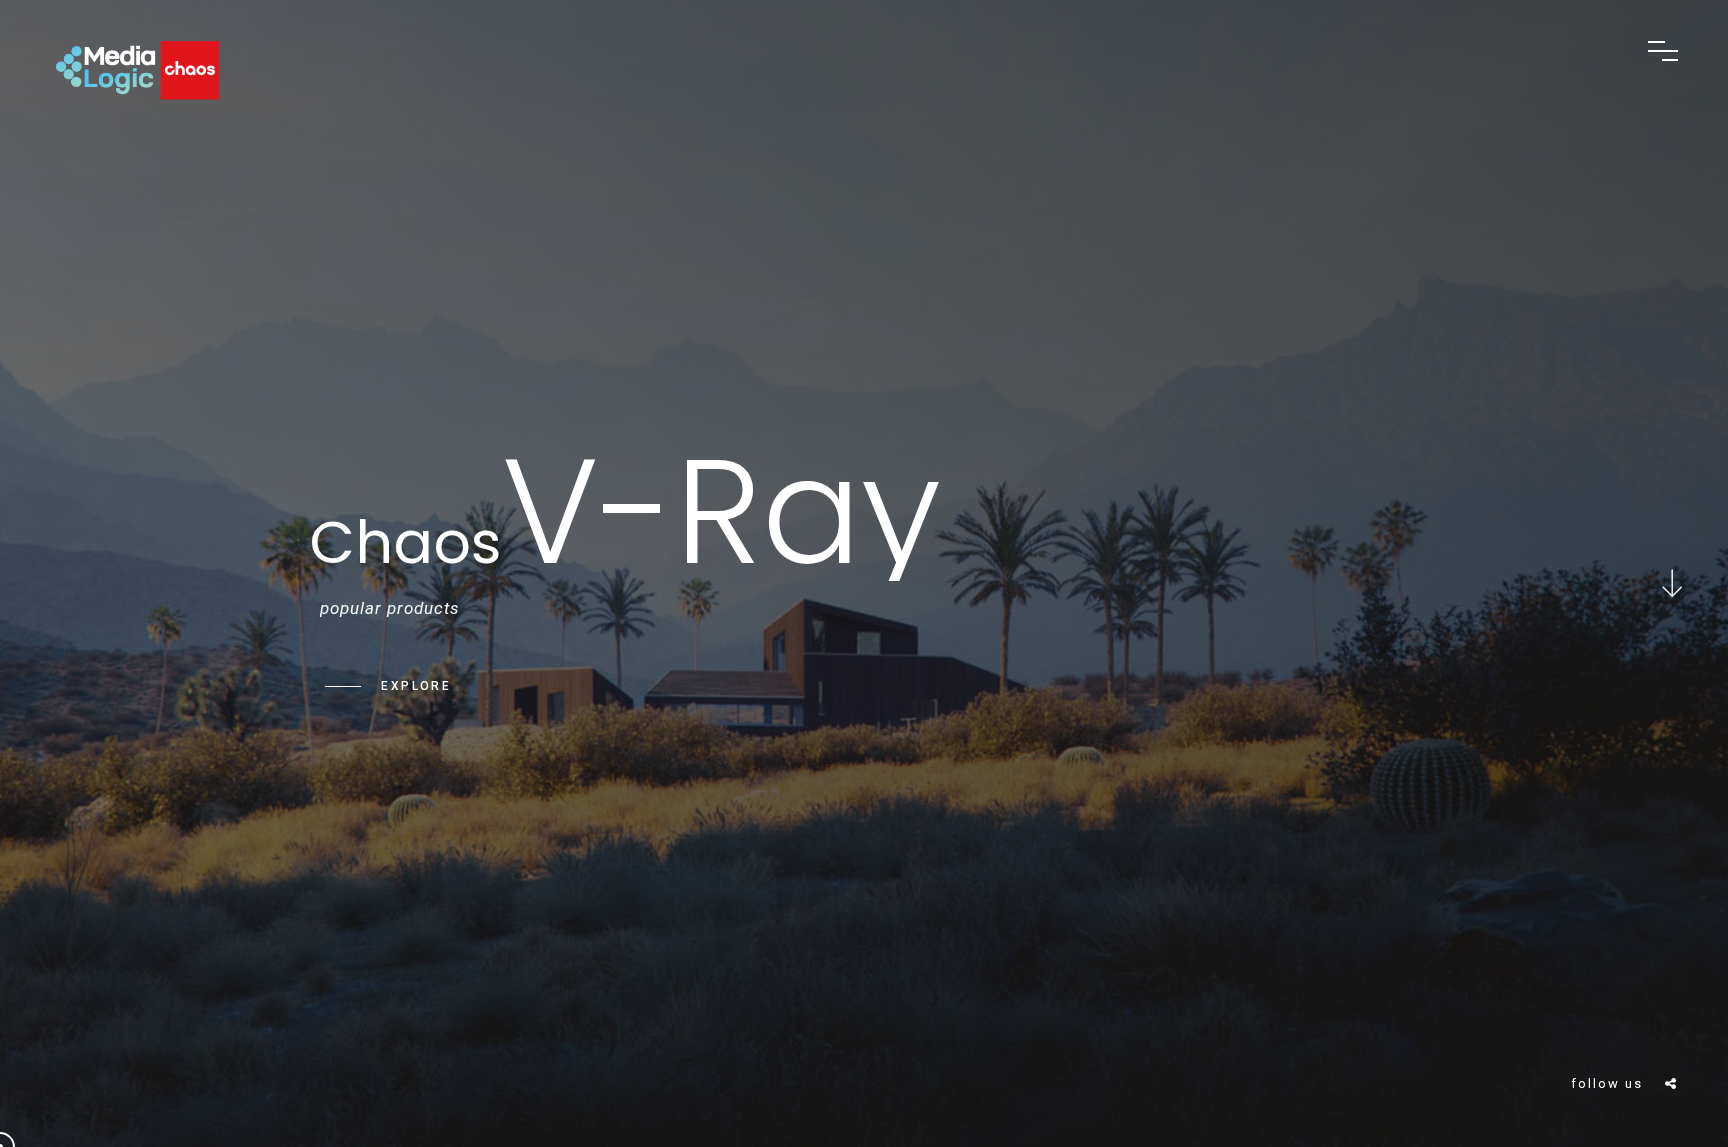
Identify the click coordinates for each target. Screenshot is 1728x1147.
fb (1668, 955)
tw (1668, 1000)
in (1668, 1045)
